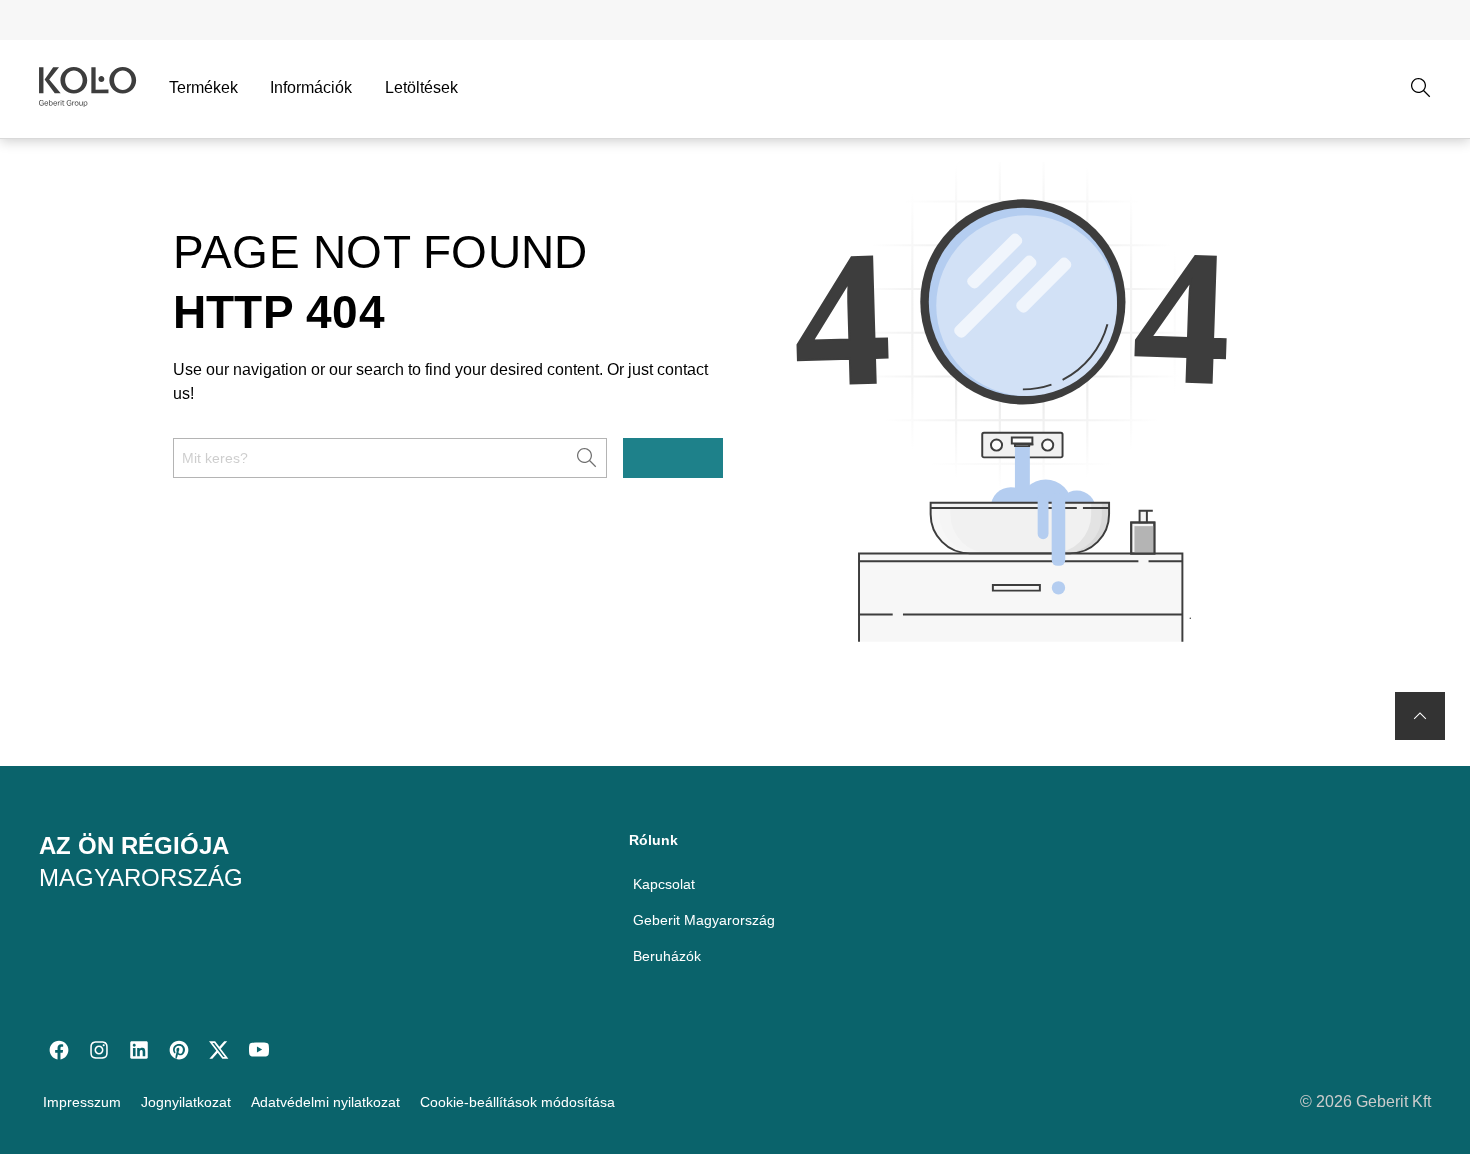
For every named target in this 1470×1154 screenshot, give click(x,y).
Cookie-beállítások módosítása (517, 1102)
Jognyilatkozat (186, 1102)
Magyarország (141, 877)
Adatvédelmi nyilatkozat (325, 1102)
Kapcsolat (664, 884)
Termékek (203, 87)
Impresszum (82, 1102)
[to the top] (1420, 716)
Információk (311, 87)
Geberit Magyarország (704, 920)
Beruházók (667, 956)
